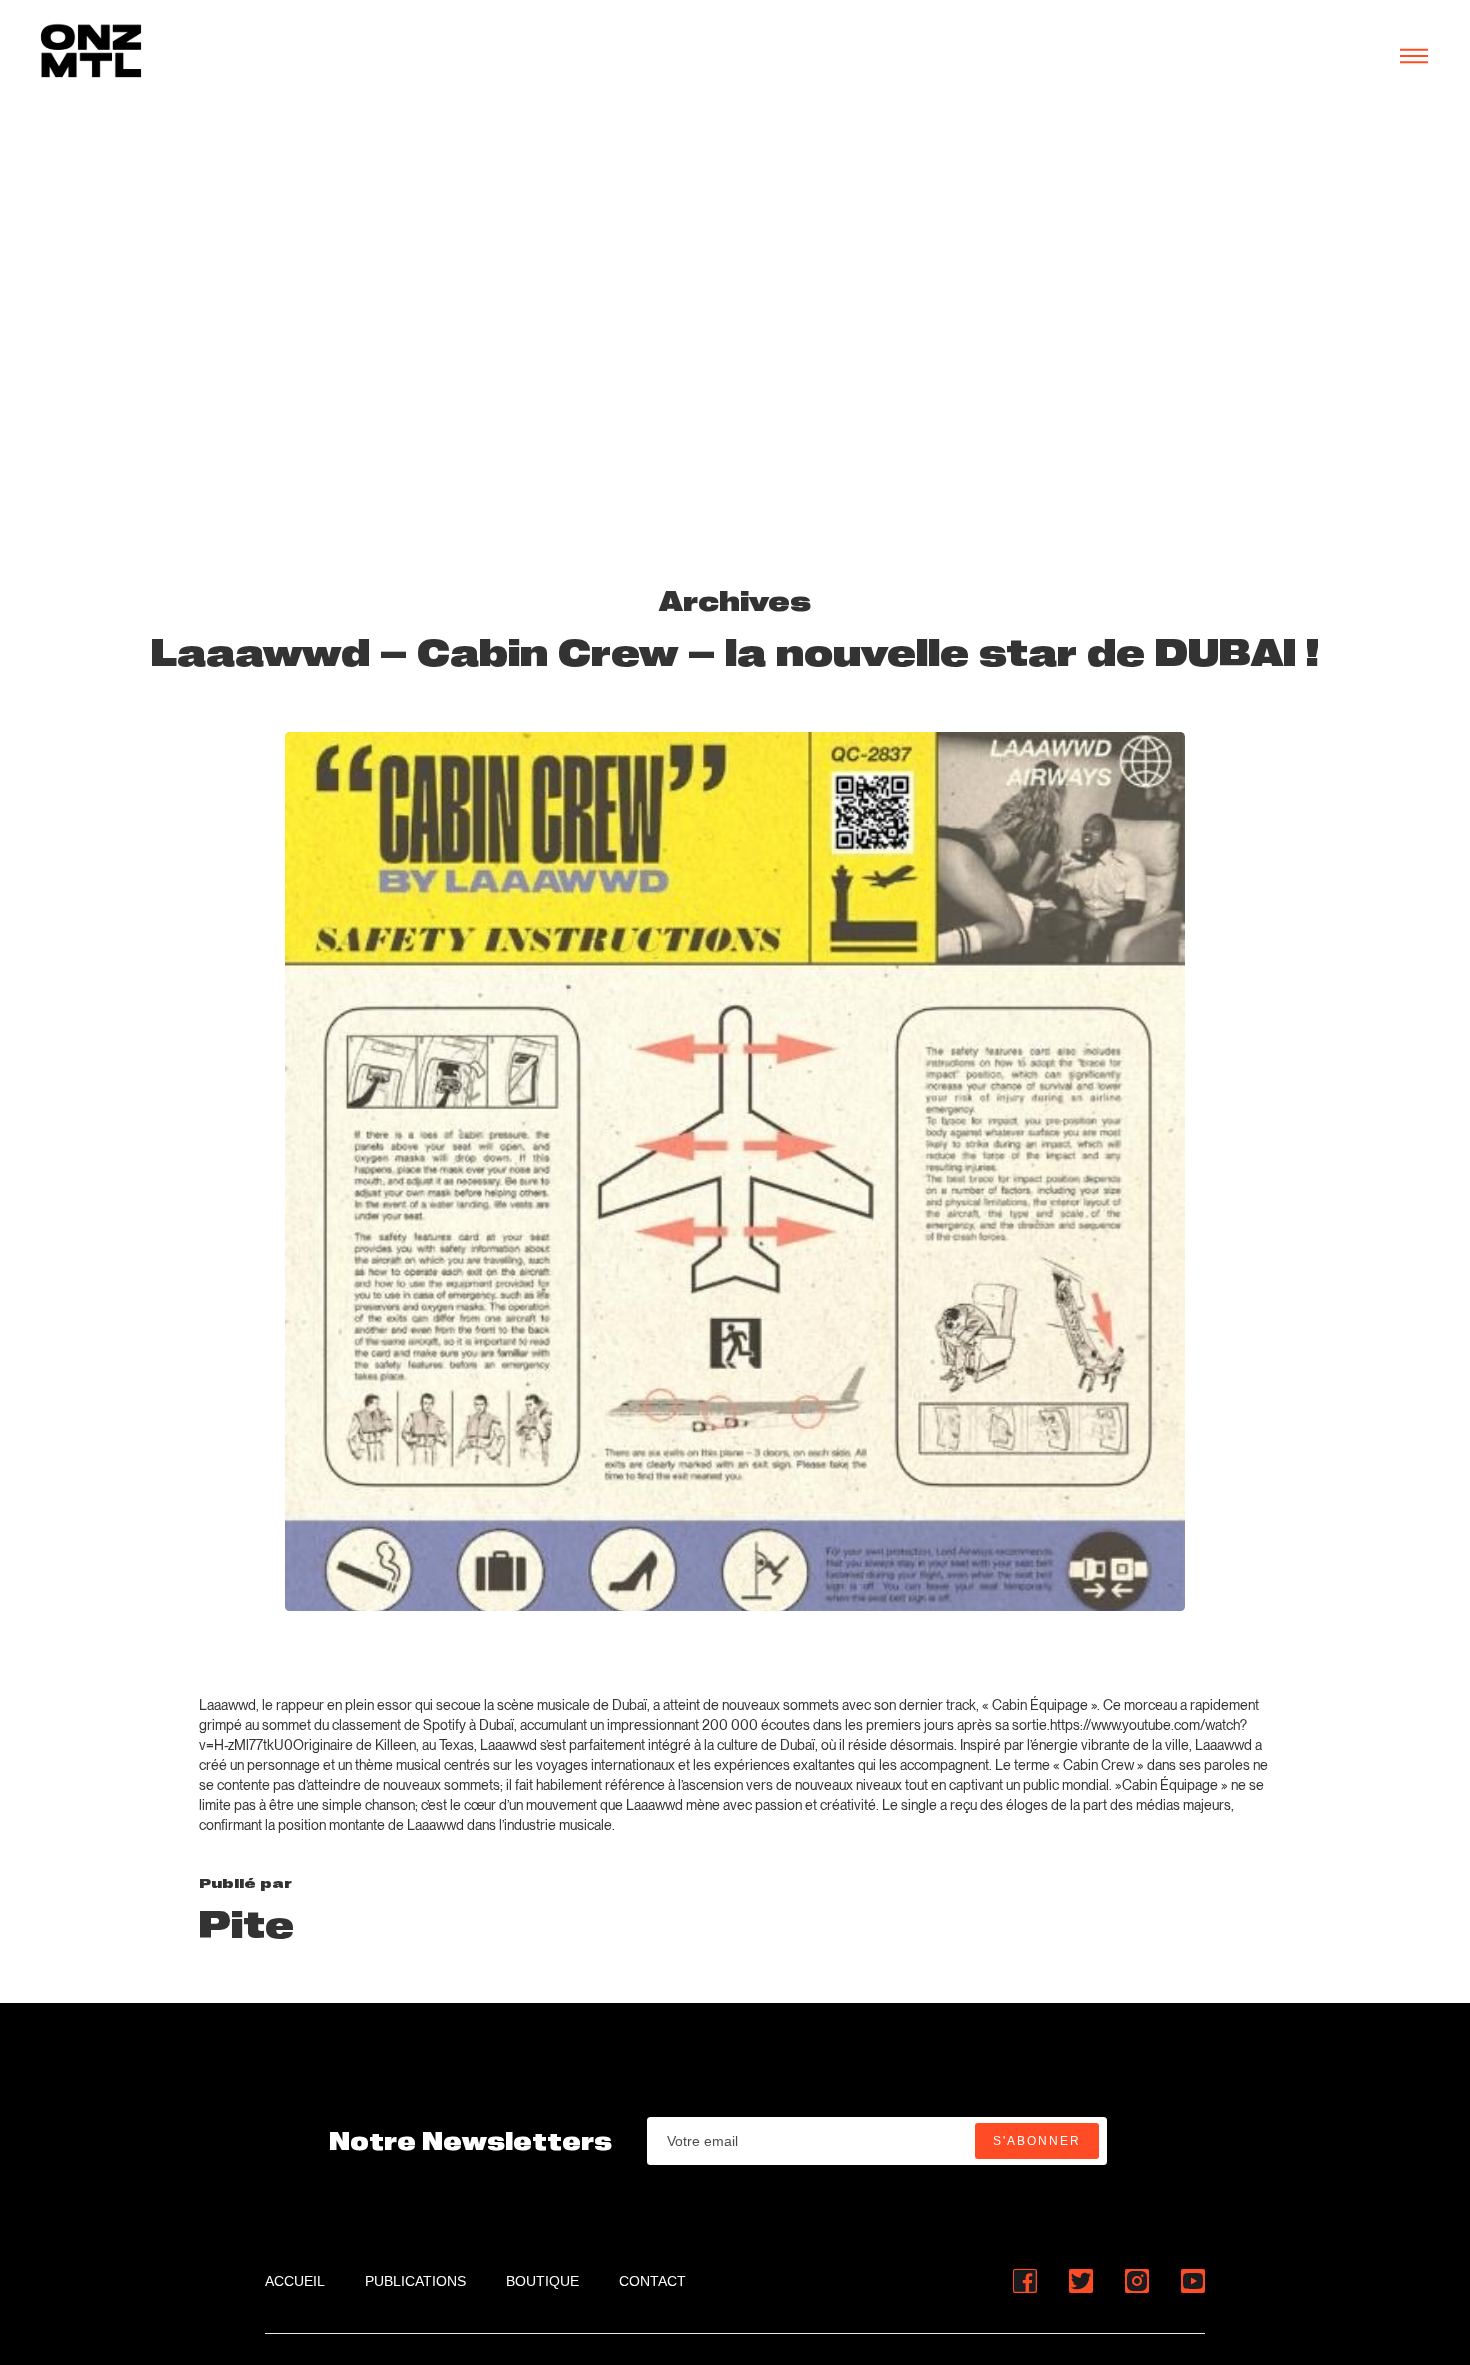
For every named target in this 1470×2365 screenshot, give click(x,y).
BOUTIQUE (542, 2281)
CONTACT (652, 2281)
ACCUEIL (295, 2281)
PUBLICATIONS (415, 2281)
